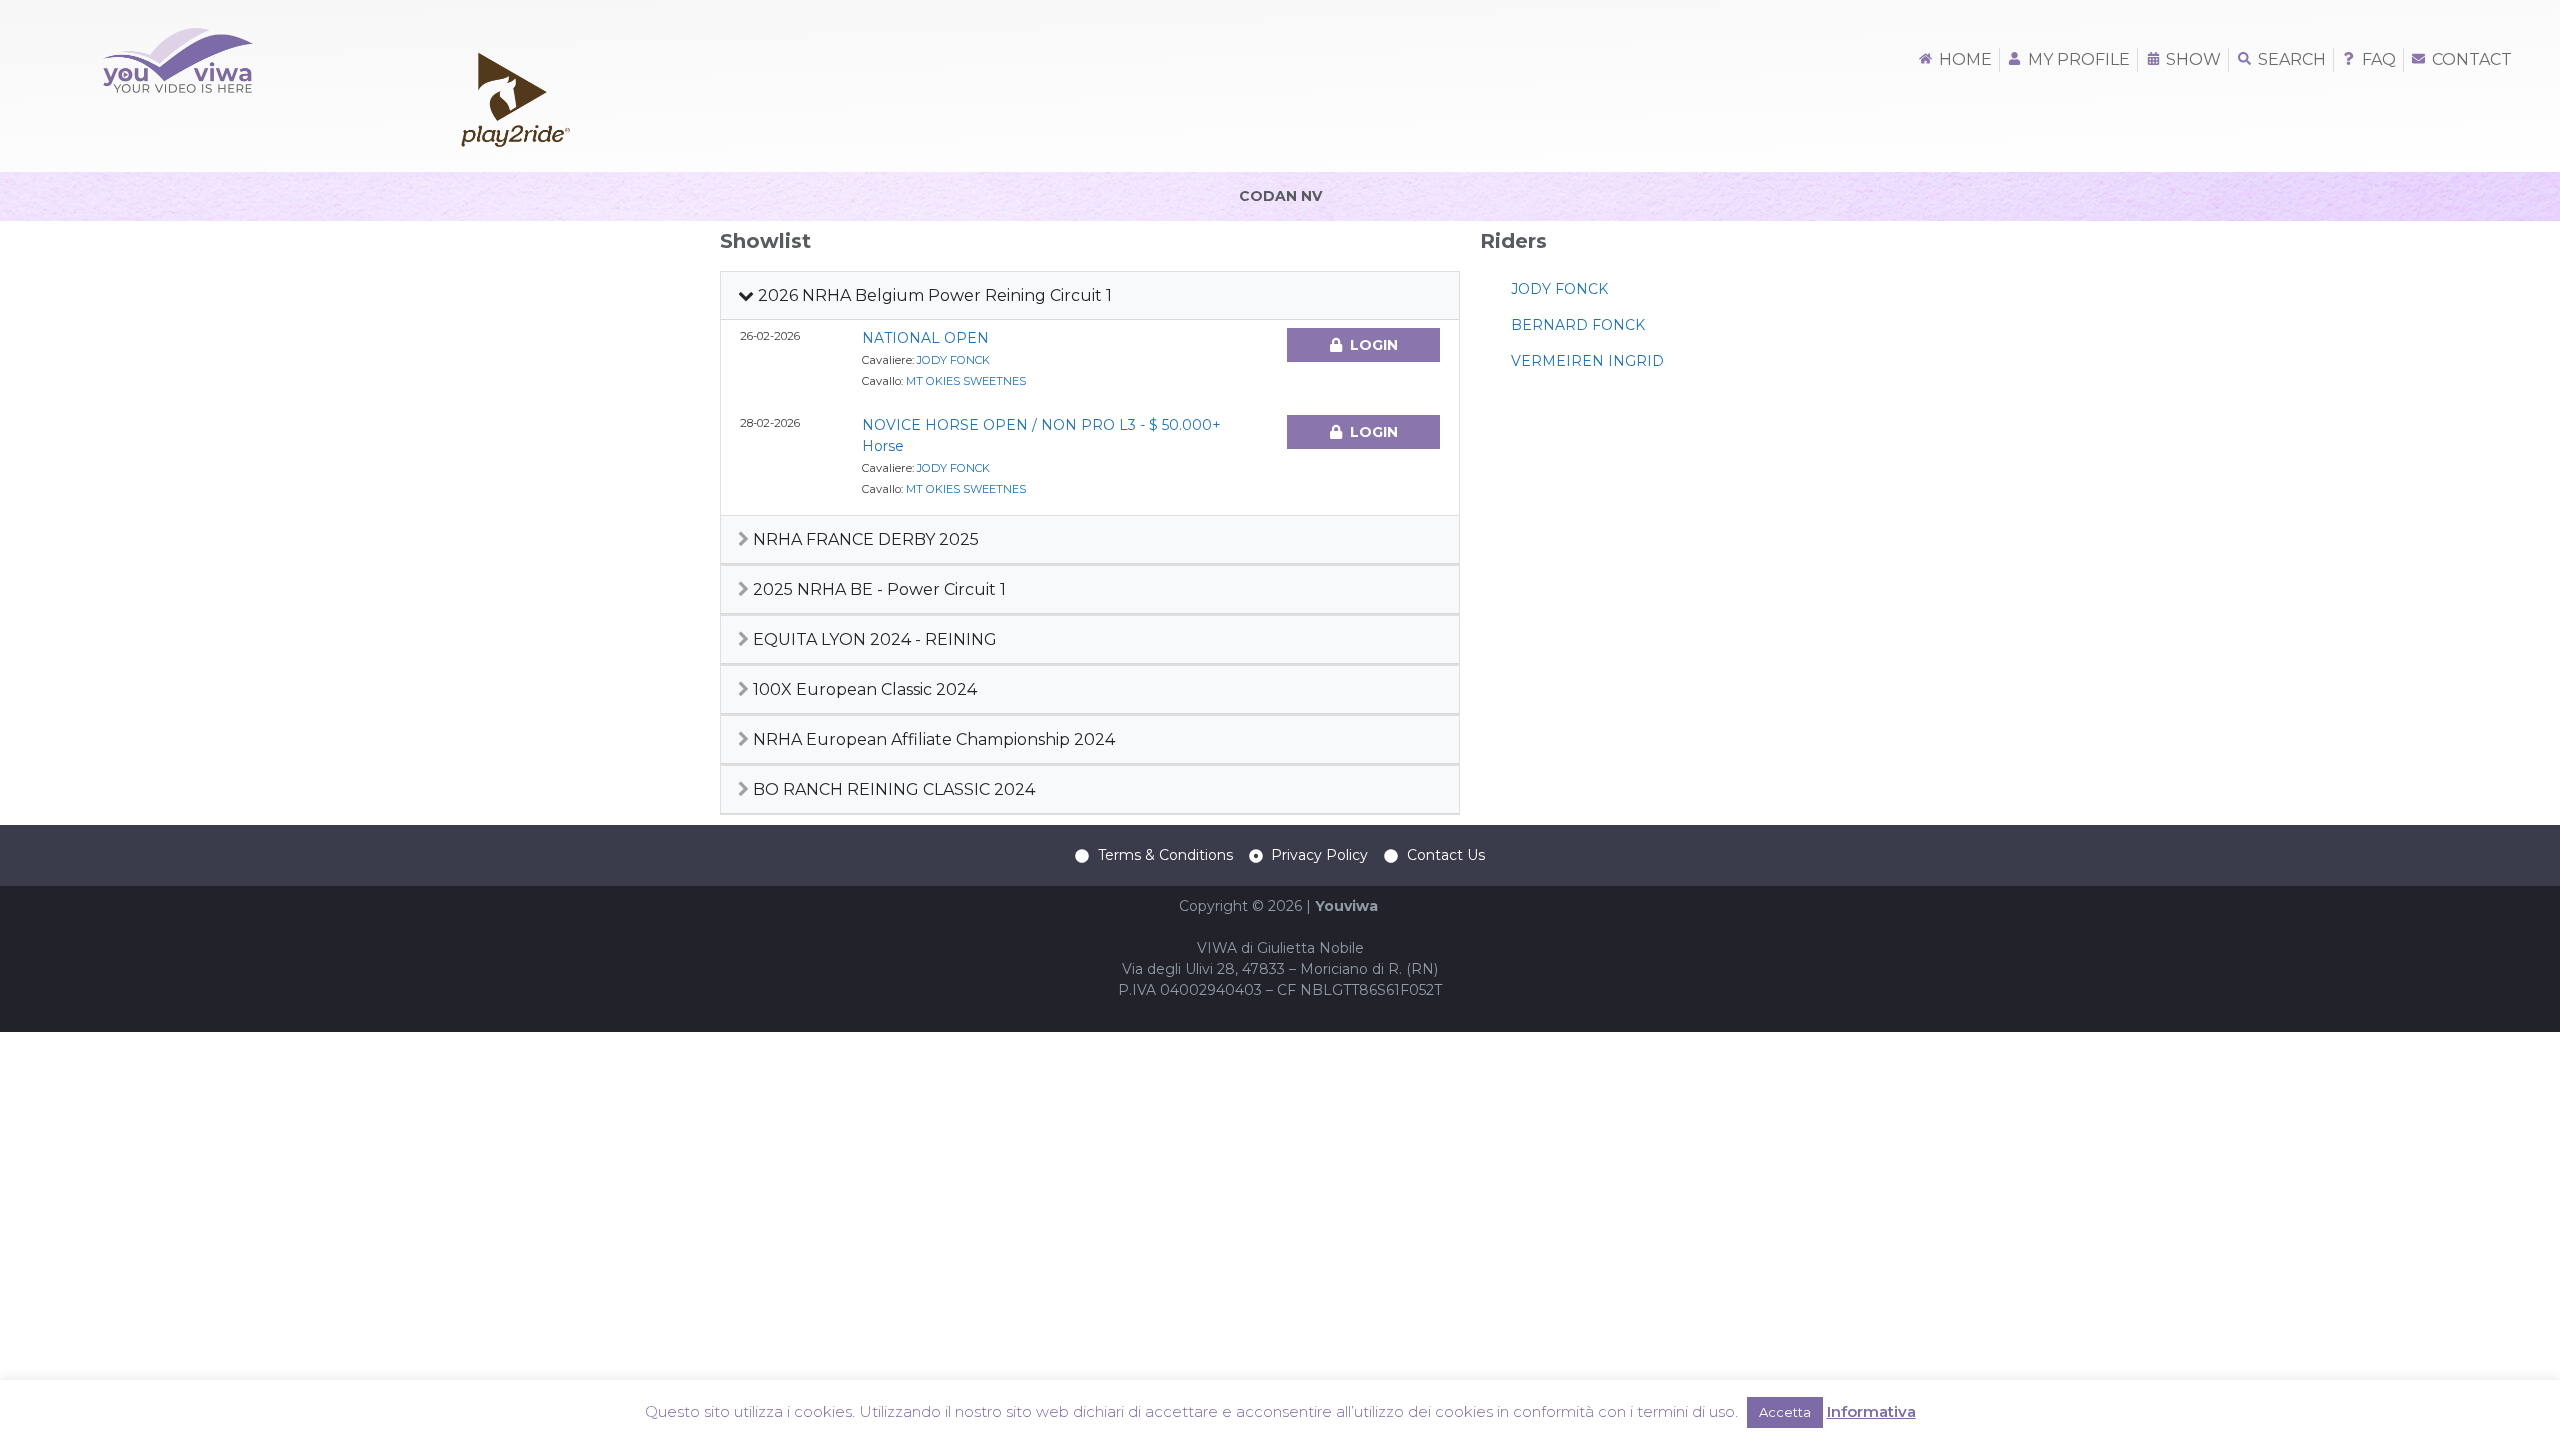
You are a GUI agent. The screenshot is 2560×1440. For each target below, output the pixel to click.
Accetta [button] (1785, 1412)
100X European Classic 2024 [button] (863, 689)
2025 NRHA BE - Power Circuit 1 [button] (877, 589)
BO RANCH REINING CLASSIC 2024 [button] (892, 789)
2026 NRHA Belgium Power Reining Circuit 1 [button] (933, 295)
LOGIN (1374, 345)
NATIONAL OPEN (925, 338)
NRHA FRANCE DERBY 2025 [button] (864, 539)
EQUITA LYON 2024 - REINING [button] (873, 639)
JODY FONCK (953, 360)
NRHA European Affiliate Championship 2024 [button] (932, 739)
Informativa (1871, 1411)
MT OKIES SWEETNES (966, 381)
